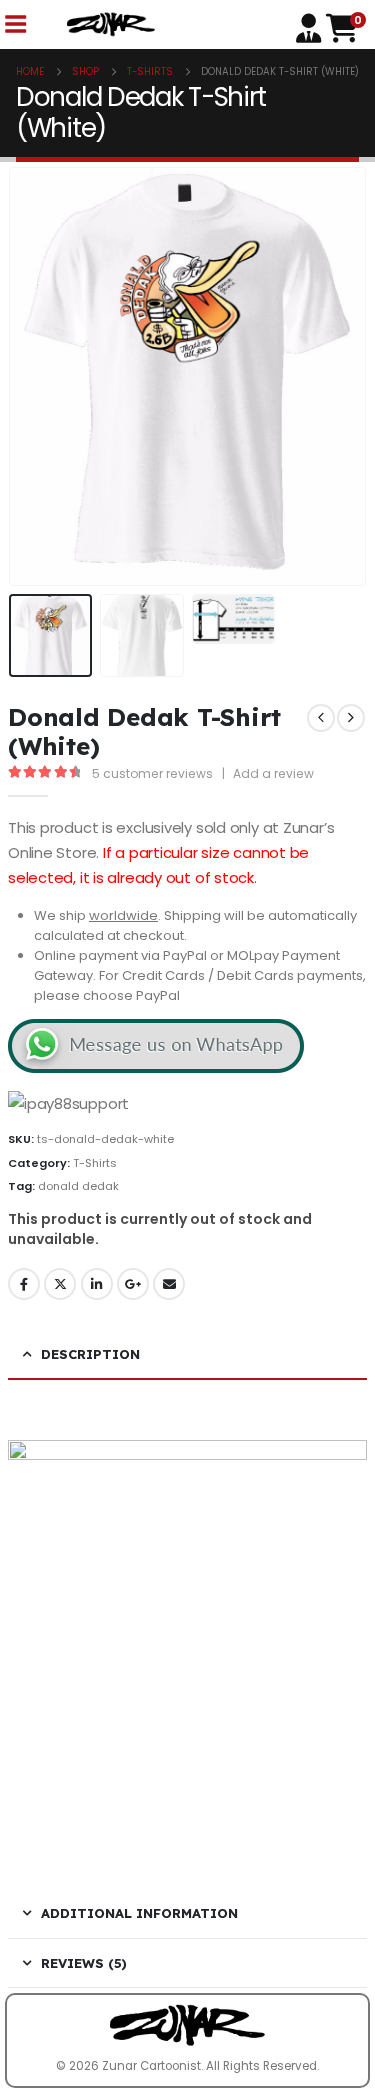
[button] (33, 376)
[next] (351, 718)
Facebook (24, 1284)
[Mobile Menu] (15, 24)
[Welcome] (311, 26)
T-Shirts (95, 1163)
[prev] (321, 718)
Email (169, 1284)
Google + (133, 1284)
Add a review (273, 773)
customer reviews (152, 773)
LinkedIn (97, 1284)
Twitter (60, 1284)
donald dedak (78, 1186)
